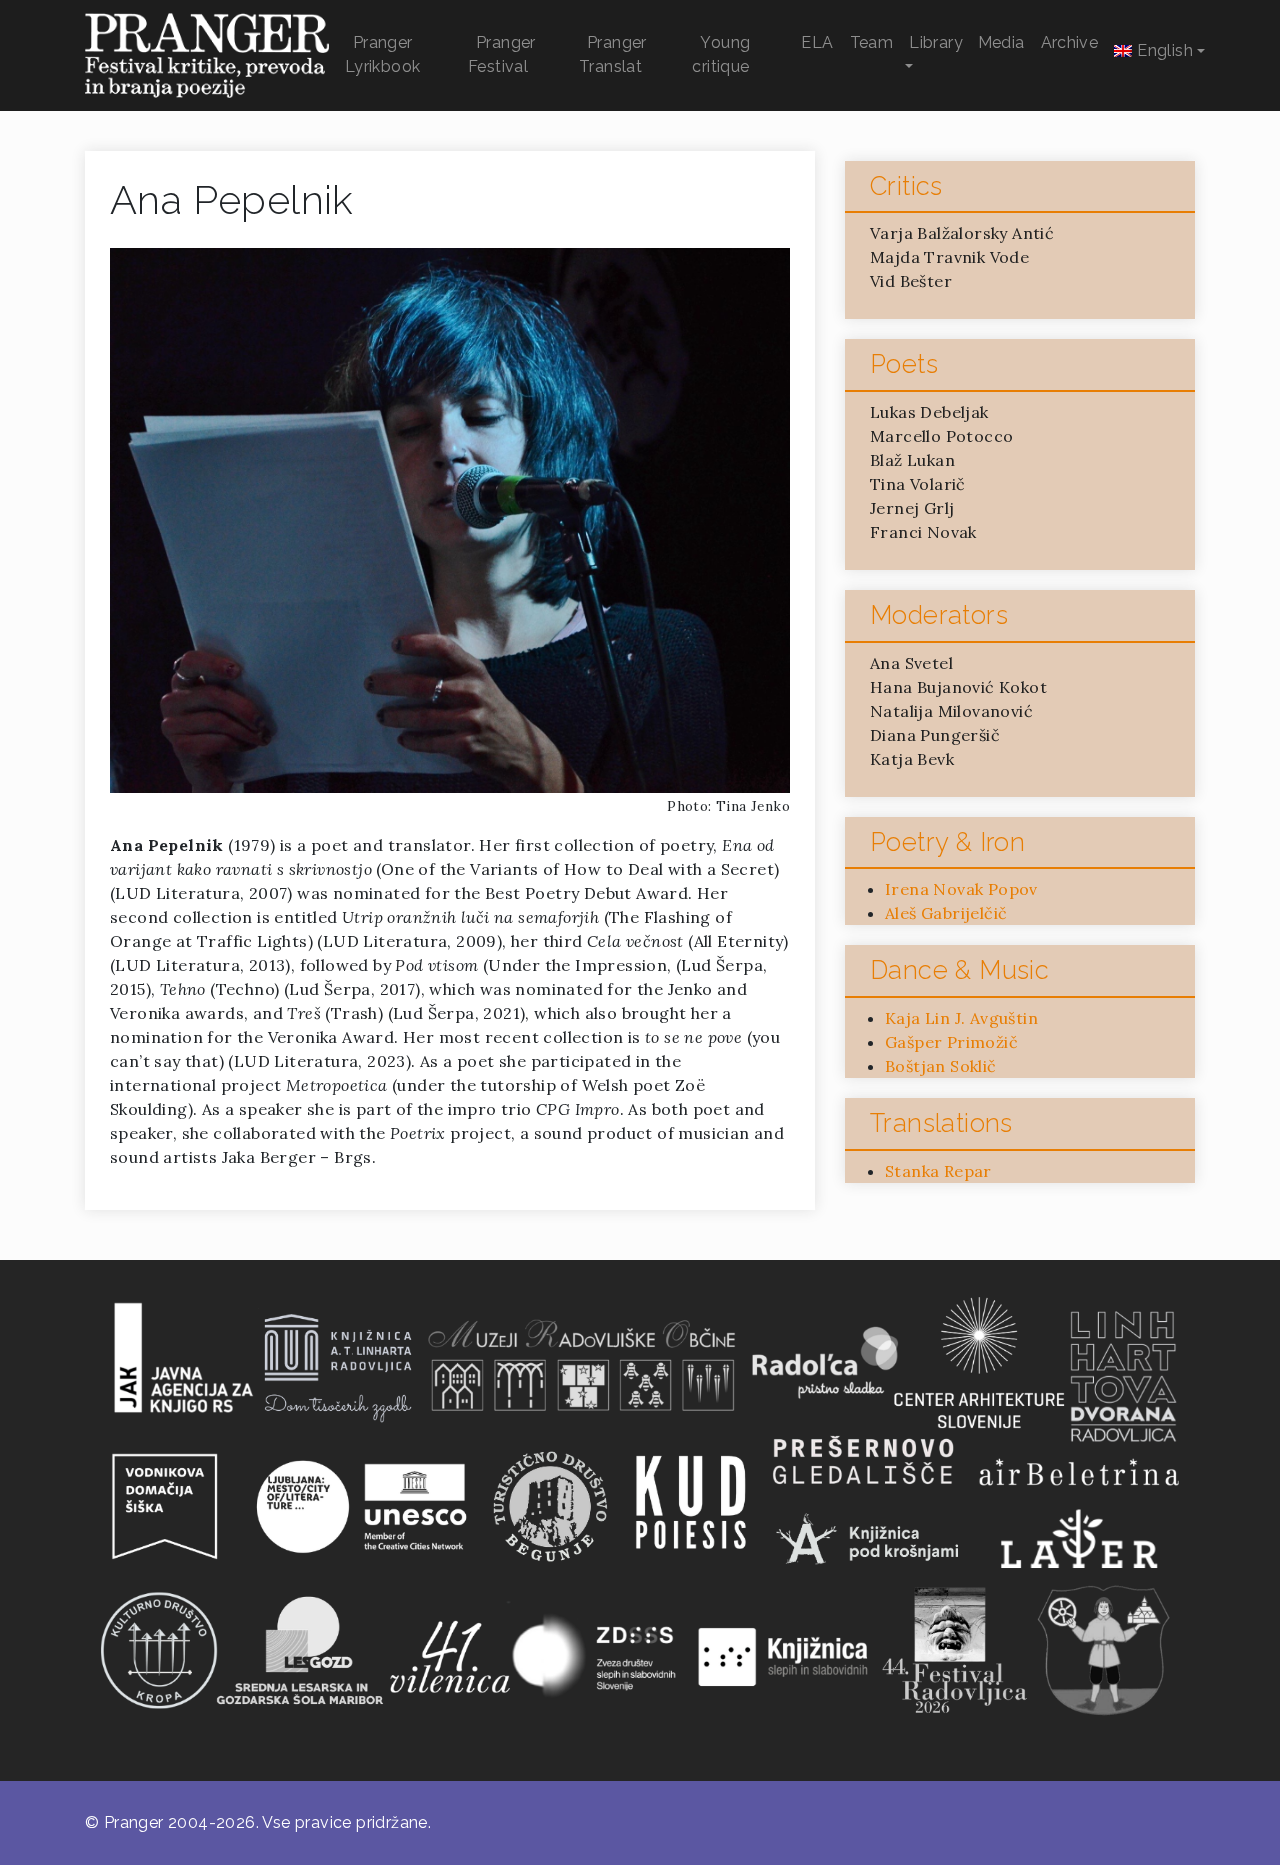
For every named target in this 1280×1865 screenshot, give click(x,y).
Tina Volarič (918, 484)
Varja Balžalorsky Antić (962, 233)
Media (1001, 42)
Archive (1070, 42)
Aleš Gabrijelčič (946, 913)
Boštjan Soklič (941, 1066)
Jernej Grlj (912, 508)
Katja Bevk (912, 759)
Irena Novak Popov (961, 889)
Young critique (721, 54)
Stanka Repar (938, 1171)
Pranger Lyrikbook (383, 54)
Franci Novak (923, 532)
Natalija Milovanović (951, 711)
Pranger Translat (613, 54)
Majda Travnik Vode (949, 257)
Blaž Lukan (912, 460)
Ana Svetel (911, 663)
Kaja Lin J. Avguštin (961, 1018)
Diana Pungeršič (935, 735)
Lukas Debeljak (929, 412)
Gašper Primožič (951, 1042)
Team (872, 42)
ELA (817, 42)
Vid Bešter (911, 281)
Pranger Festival (502, 54)
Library (936, 42)
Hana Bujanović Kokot (958, 687)
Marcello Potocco (941, 436)
